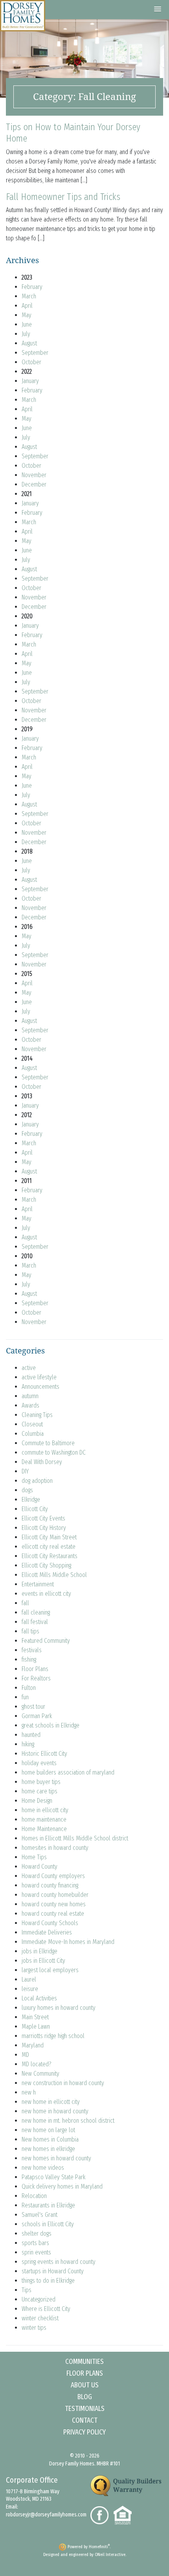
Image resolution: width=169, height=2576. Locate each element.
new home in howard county (55, 2111)
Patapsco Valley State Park (53, 2177)
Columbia (33, 1434)
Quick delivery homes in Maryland (62, 2186)
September (35, 353)
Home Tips (34, 1857)
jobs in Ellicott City (43, 1961)
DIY (25, 1471)
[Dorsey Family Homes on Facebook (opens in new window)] (102, 2515)
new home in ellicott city (51, 2102)
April (27, 306)
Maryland (33, 2045)
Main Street (35, 2017)
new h (29, 2092)
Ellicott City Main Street (49, 1537)
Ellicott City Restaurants (50, 1556)
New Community (40, 2074)
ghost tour (33, 1707)
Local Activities (39, 1998)
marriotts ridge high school (53, 2036)
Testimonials (85, 2409)
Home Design (37, 1801)
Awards (30, 1405)
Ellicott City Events (43, 1518)
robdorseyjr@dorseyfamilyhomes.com (46, 2515)
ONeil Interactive (110, 2555)
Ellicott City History (44, 1528)
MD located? (37, 2064)
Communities (84, 2362)
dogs (27, 1490)
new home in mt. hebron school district (68, 2121)
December (34, 484)
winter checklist (40, 2318)
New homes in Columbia (50, 2139)
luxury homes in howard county (59, 2008)
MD (25, 2055)
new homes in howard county (56, 2158)
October (31, 362)
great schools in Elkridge (51, 1725)
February (32, 287)
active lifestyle (39, 1377)
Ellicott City (35, 1509)
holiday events (39, 1763)
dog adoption (37, 1481)
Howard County (39, 1867)
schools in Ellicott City (48, 2224)
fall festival (35, 1622)
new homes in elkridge (48, 2149)
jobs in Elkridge (39, 1951)
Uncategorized (39, 2299)
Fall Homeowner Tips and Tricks (63, 197)
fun (25, 1697)
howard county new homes (54, 1904)
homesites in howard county (55, 1848)
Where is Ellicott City (46, 2309)
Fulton (29, 1688)
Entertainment (38, 1584)
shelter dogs (37, 2234)
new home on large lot (48, 2130)
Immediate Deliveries (47, 1932)
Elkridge (31, 1500)
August (29, 343)
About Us (85, 2385)
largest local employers (50, 1970)
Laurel (29, 1979)
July (26, 334)
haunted (31, 1735)
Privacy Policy (84, 2432)
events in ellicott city (46, 1594)
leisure (30, 1989)
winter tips (34, 2328)
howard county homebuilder (55, 1895)
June (27, 324)
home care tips (39, 1791)
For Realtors (36, 1678)
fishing (29, 1660)
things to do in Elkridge (48, 2281)
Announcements (40, 1387)
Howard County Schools (50, 1923)
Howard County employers (53, 1876)
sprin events (36, 2252)
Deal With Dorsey (42, 1462)
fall (25, 1603)
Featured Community (46, 1641)
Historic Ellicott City (44, 1754)
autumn (30, 1396)
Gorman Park (37, 1716)
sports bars (35, 2243)
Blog (85, 2397)
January (30, 381)
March (29, 296)
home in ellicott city (45, 1810)
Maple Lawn (36, 2026)
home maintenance (44, 1819)
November (34, 475)
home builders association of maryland (68, 1772)
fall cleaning (36, 1612)
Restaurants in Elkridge (48, 2205)
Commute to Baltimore (48, 1443)
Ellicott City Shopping (46, 1565)
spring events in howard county (59, 2262)
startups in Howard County (53, 2271)
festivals (32, 1650)
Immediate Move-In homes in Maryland (68, 1942)
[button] (158, 9)
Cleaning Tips (37, 1415)
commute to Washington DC (54, 1452)
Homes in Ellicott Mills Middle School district (75, 1838)
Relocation (34, 2196)
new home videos (43, 2168)
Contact (85, 2420)
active (29, 1368)
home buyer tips (41, 1782)
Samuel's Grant (39, 2215)
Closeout (32, 1424)
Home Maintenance (44, 1829)
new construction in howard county (63, 2083)
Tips (27, 2290)
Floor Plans (35, 1669)
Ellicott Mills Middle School (54, 1575)
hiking (28, 1744)
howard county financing (50, 1885)
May (27, 315)
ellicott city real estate (49, 1547)
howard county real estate (53, 1914)
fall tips (30, 1631)
